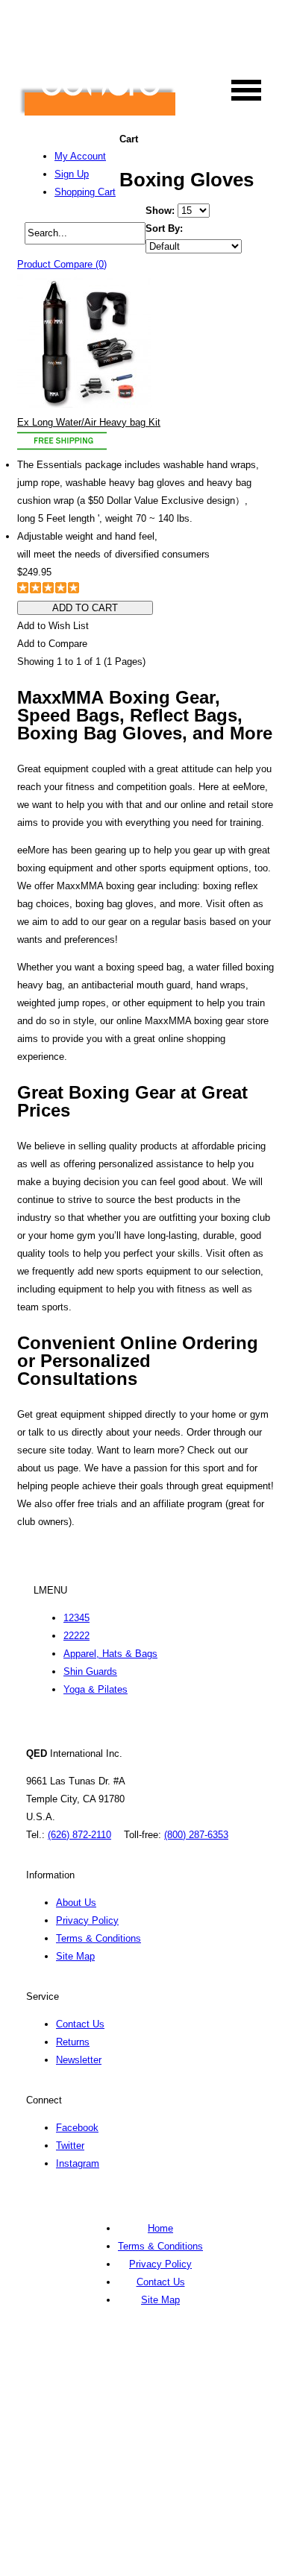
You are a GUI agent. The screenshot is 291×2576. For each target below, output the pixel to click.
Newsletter (79, 2060)
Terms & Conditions (98, 1938)
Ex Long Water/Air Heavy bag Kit (89, 422)
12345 (76, 1618)
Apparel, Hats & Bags (110, 1654)
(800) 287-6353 (196, 1835)
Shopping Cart (85, 192)
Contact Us (80, 2024)
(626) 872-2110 (79, 1835)
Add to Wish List (53, 626)
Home (160, 2228)
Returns (73, 2042)
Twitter (70, 2146)
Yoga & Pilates (96, 1689)
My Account (80, 156)
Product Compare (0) (62, 264)
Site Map (75, 1956)
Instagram (78, 2163)
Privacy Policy (87, 1920)
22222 (76, 1636)
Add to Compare (52, 644)
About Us (76, 1903)
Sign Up (72, 174)
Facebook (77, 2128)
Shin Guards (90, 1671)
